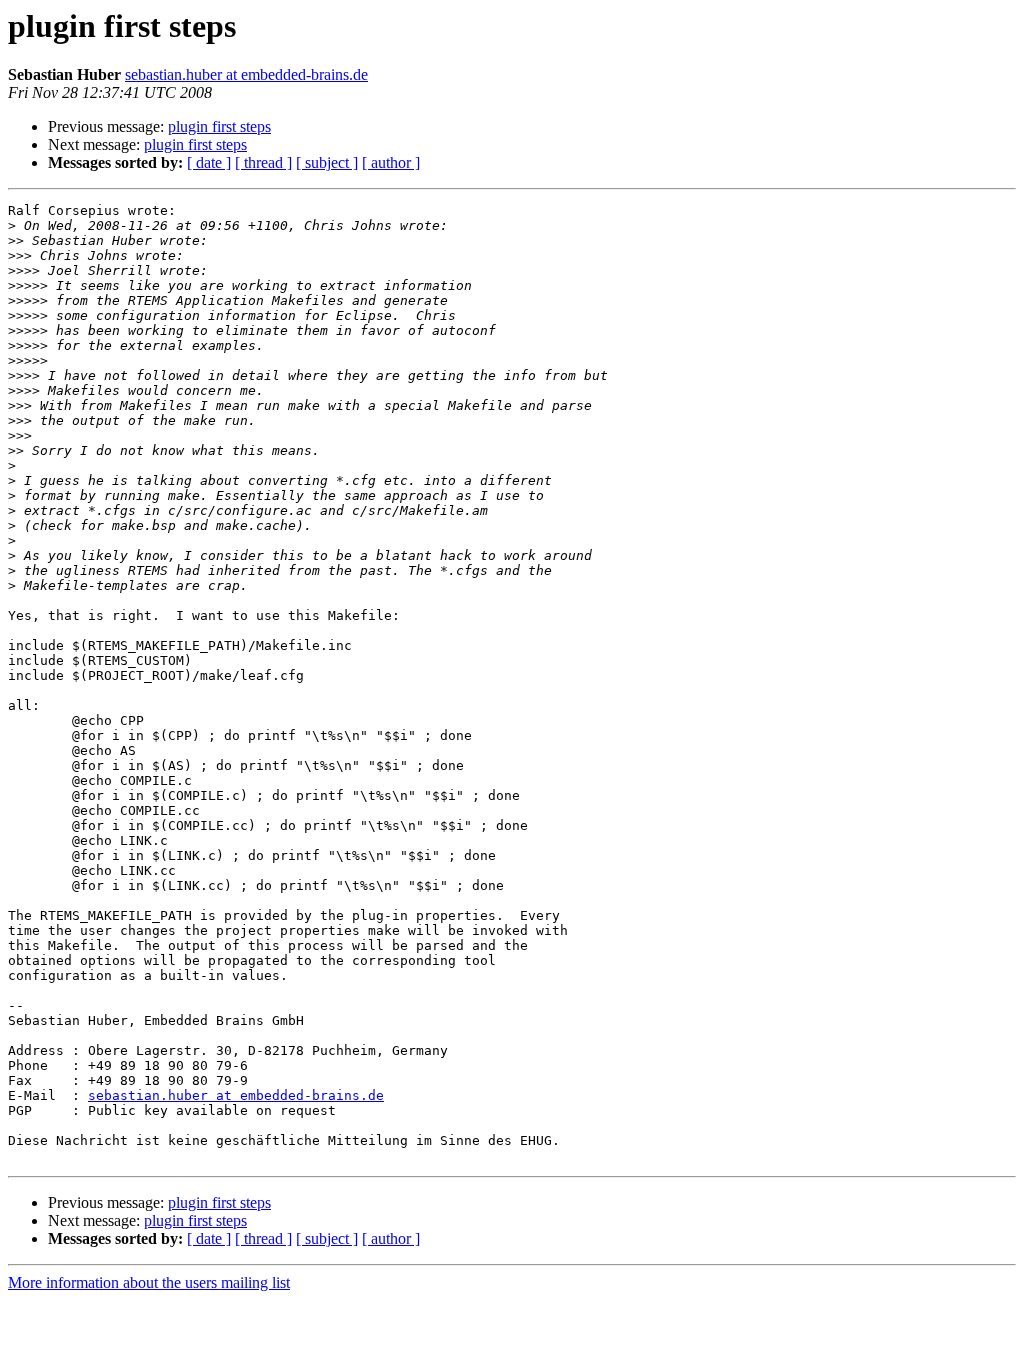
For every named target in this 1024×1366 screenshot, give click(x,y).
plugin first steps (219, 126)
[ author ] (391, 162)
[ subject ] (327, 162)
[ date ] (209, 162)
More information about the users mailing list (149, 1282)
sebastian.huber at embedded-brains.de (246, 74)
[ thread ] (263, 162)
